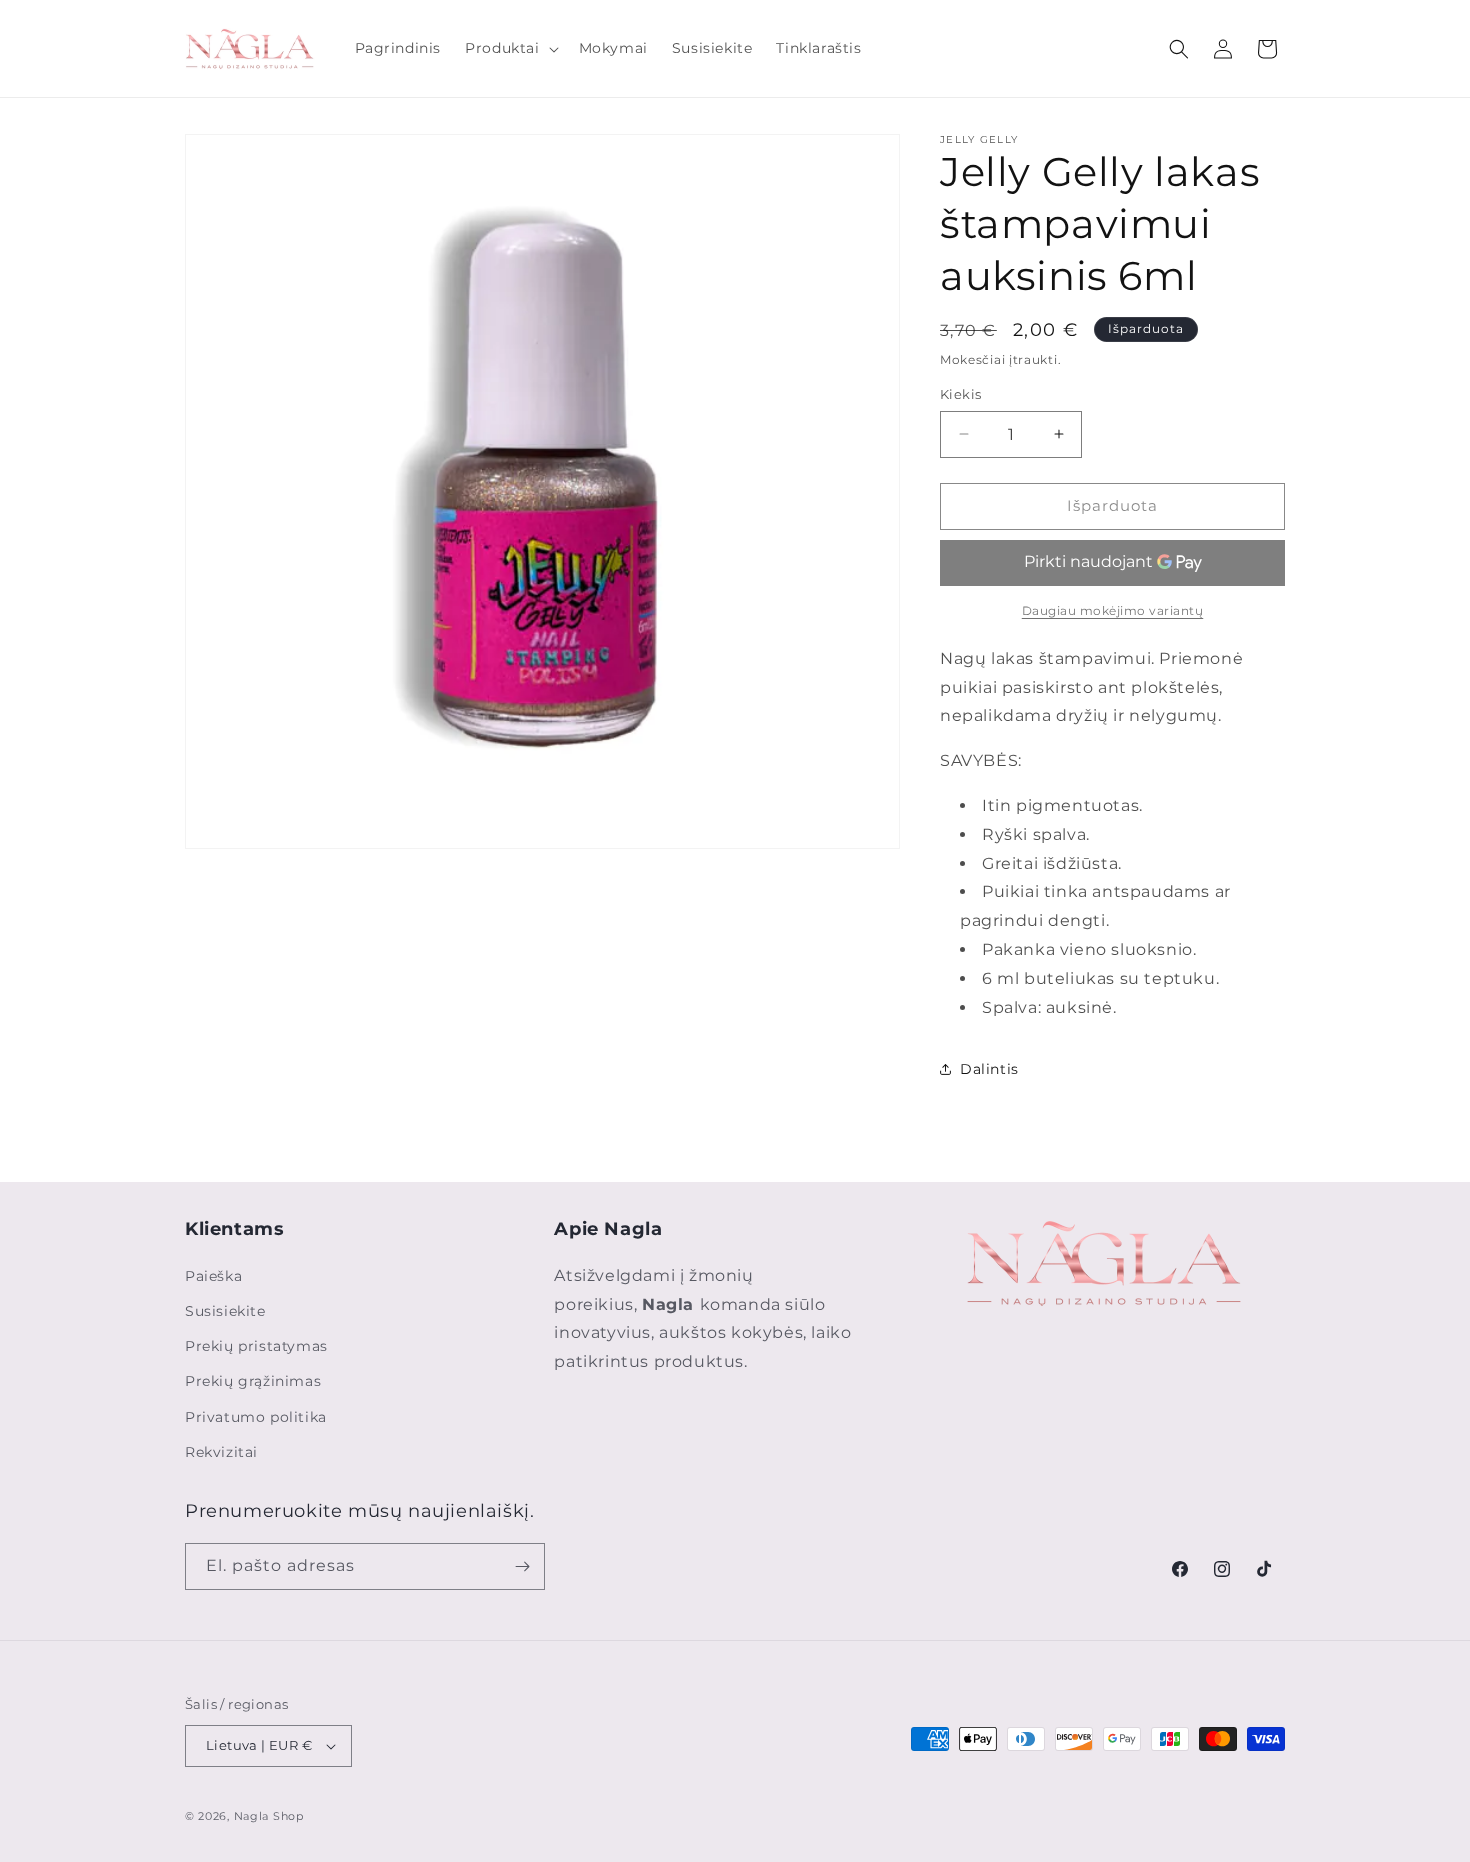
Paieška (213, 1276)
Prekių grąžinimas (253, 1381)
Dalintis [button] (989, 1069)
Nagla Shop (269, 1816)
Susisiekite (225, 1311)
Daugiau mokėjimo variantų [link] (1113, 610)
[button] (509, 48)
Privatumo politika (256, 1417)
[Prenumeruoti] (522, 1566)
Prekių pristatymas (256, 1346)
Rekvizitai (221, 1452)
